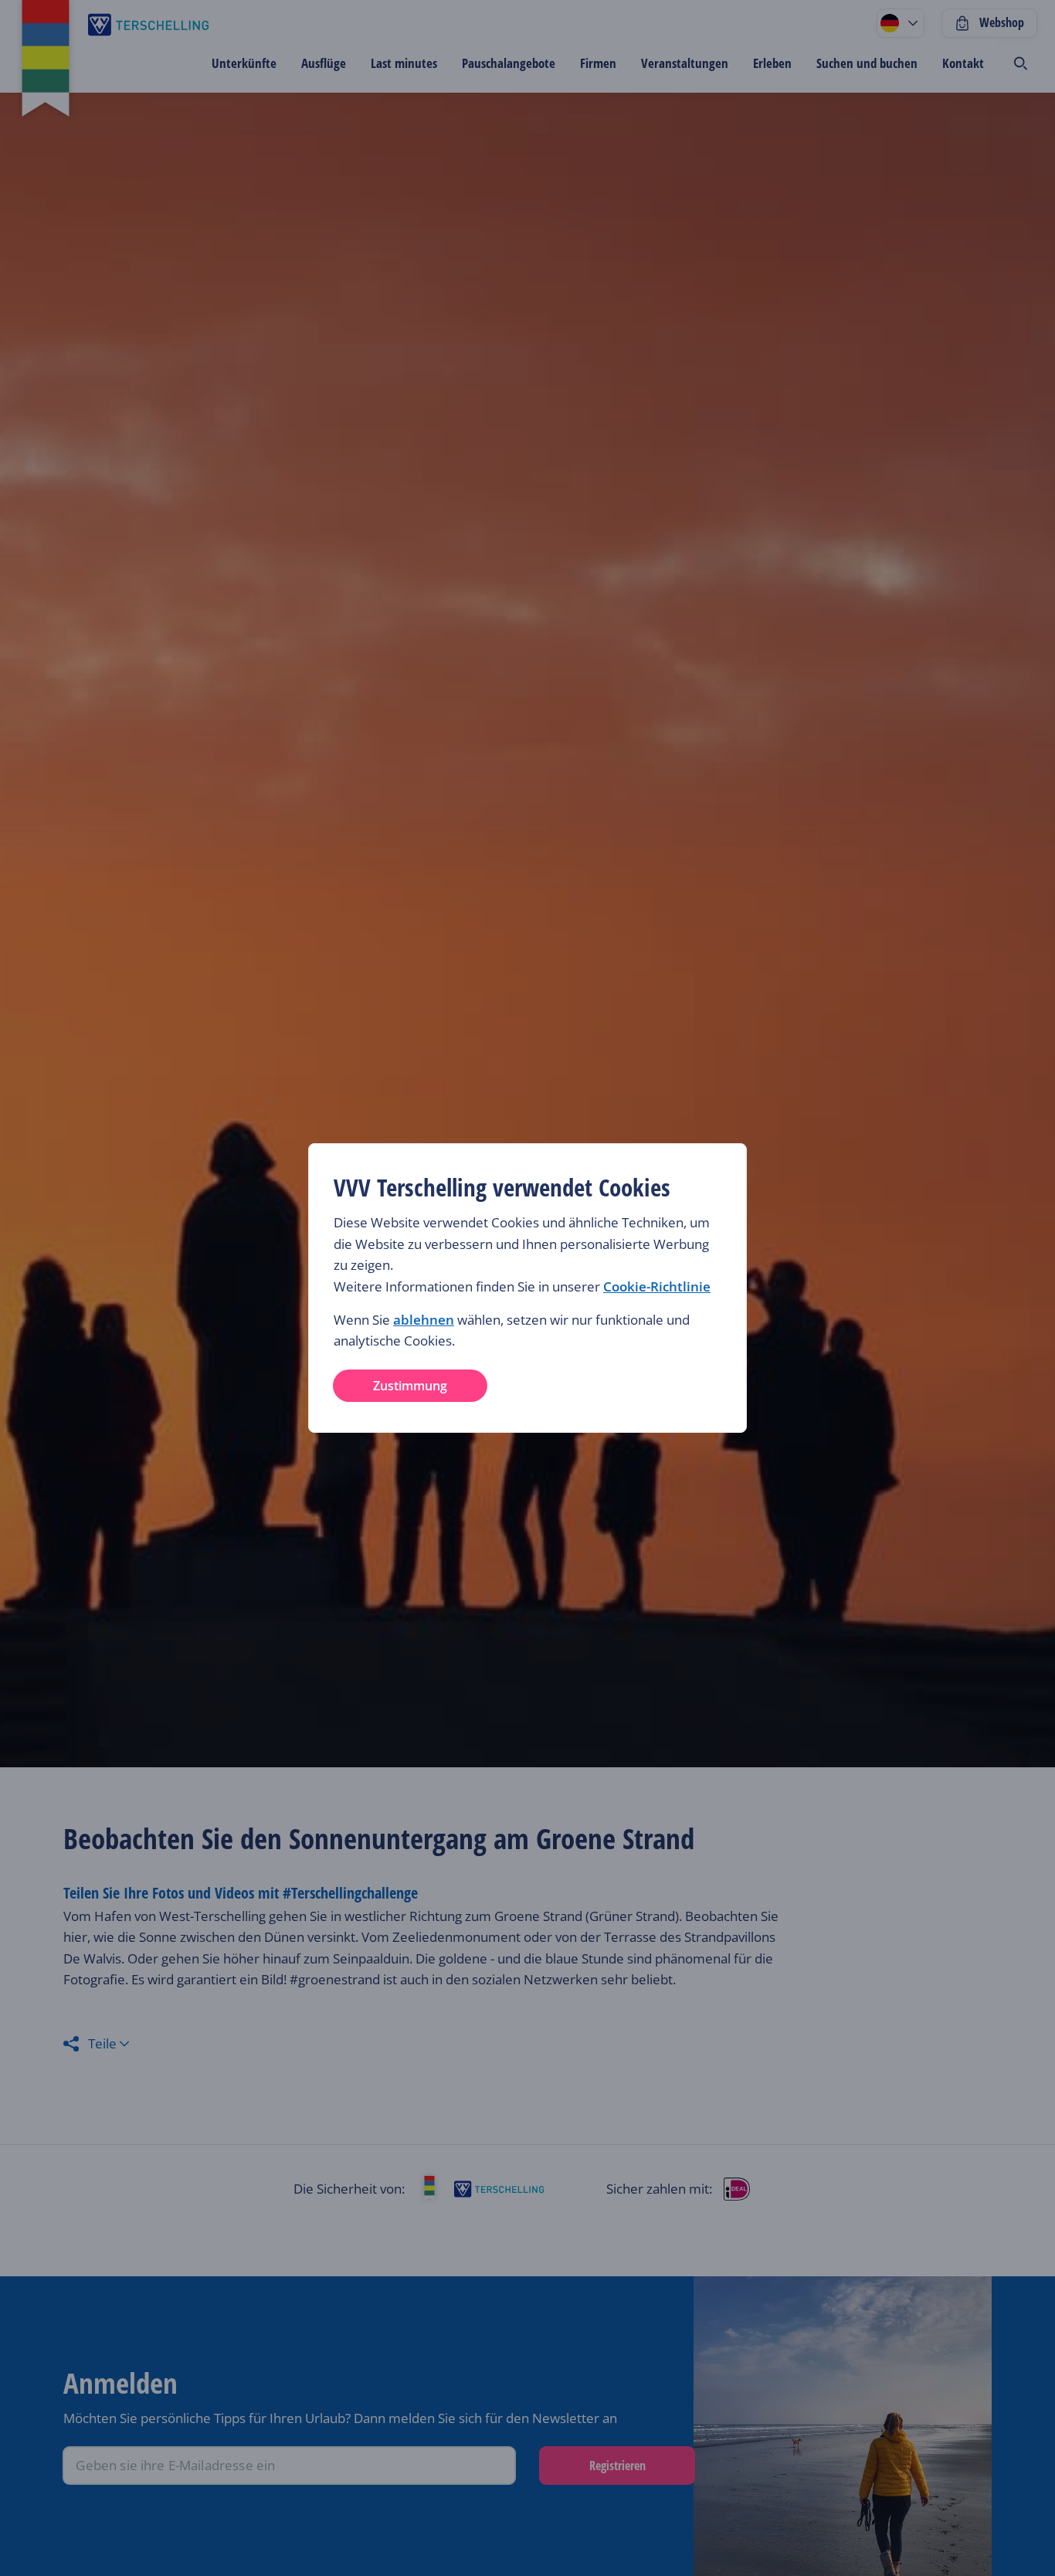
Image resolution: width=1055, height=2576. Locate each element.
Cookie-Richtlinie (657, 1286)
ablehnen (424, 1320)
